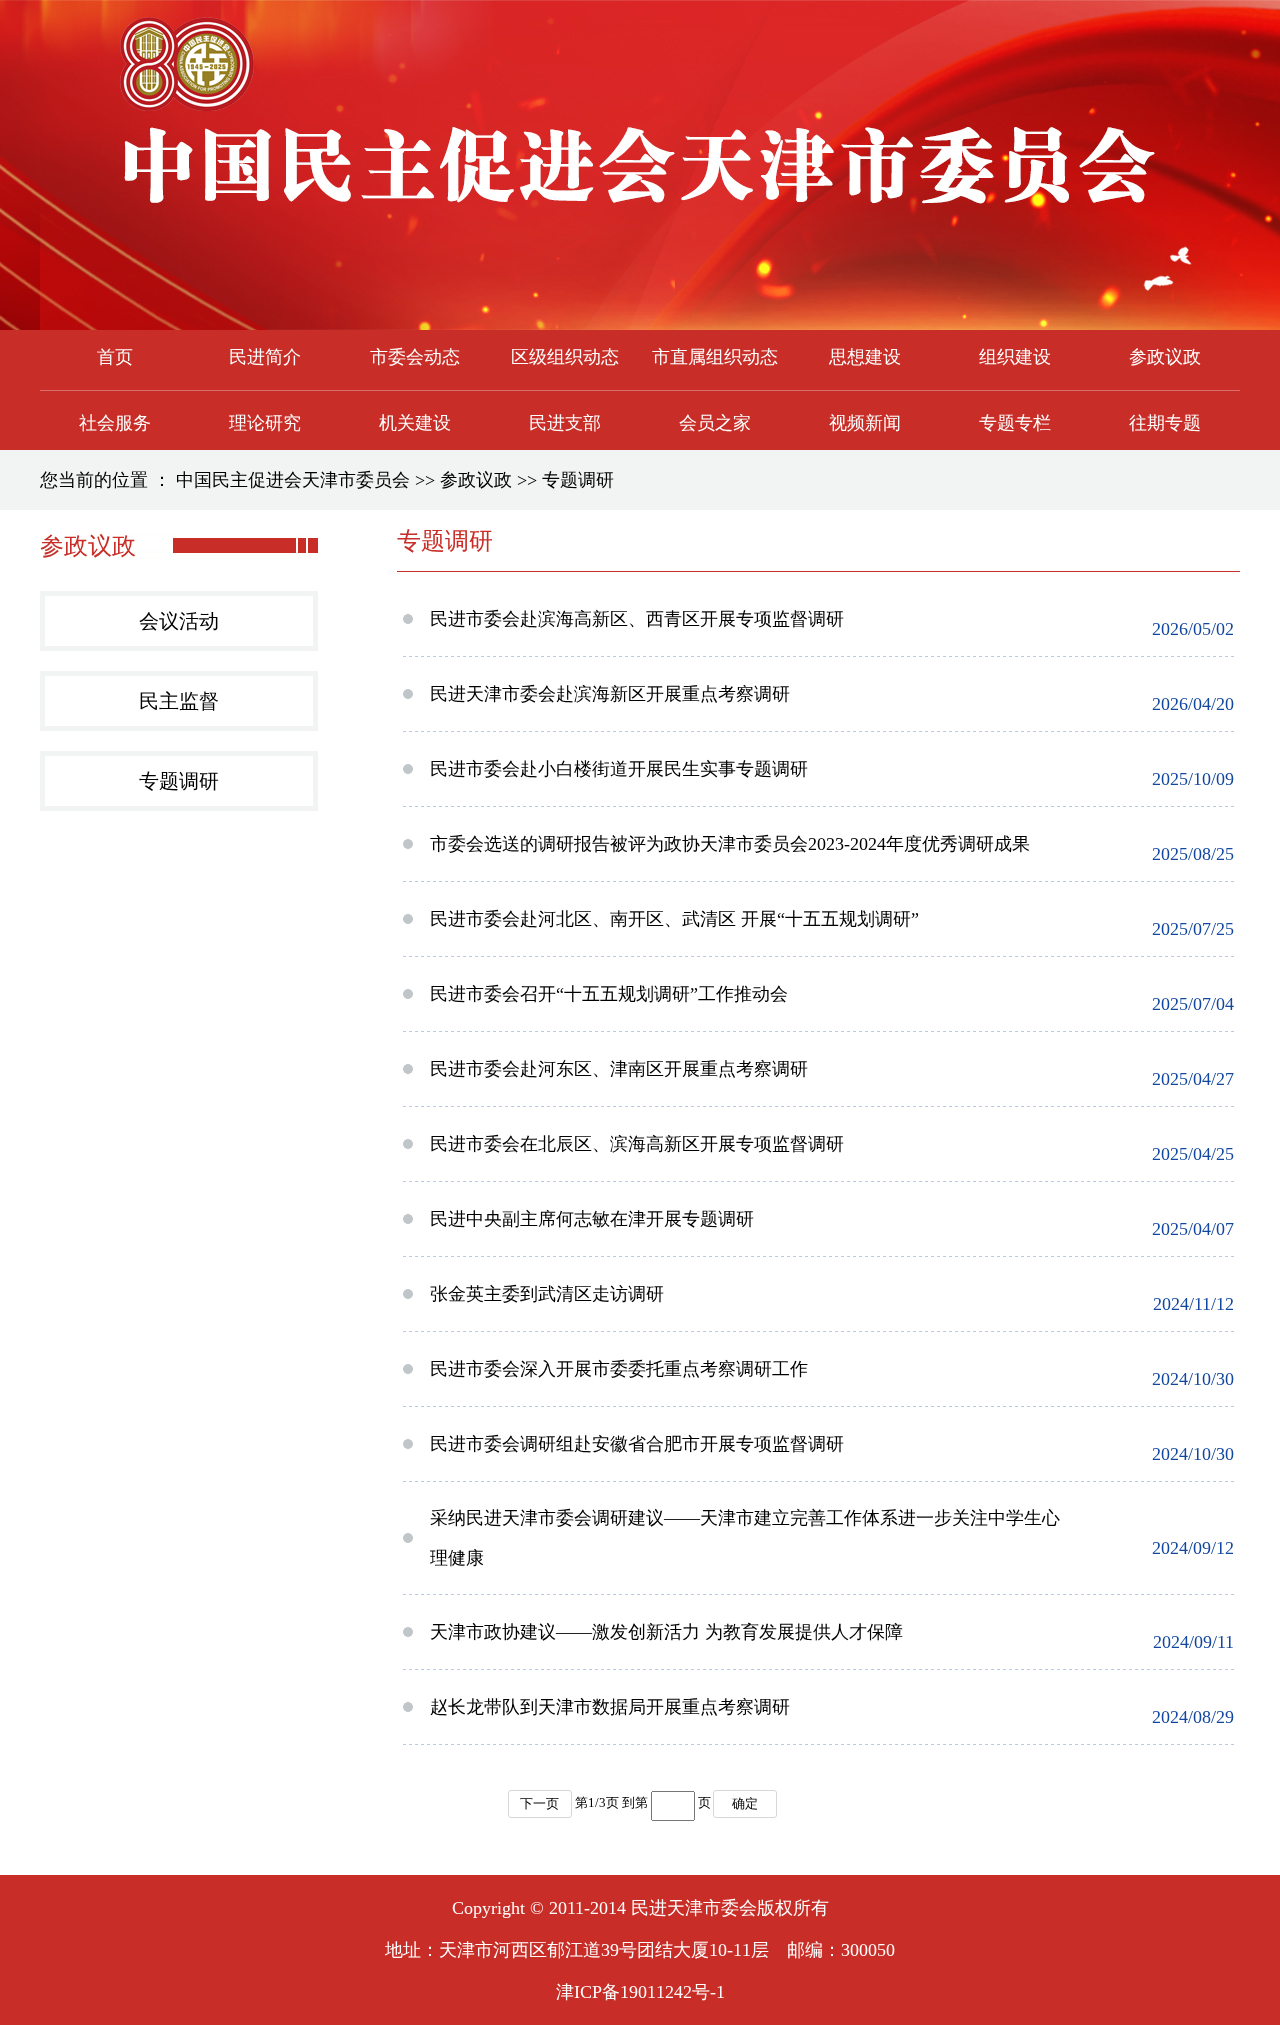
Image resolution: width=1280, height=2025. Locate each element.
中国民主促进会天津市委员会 (293, 480)
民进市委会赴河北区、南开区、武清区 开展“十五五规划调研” (674, 919)
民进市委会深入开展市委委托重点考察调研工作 (619, 1369)
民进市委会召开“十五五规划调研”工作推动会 (609, 994)
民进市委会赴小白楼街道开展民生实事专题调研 (619, 769)
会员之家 (715, 423)
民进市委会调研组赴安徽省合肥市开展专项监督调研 (637, 1444)
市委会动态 (415, 357)
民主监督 (179, 701)
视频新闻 (865, 423)
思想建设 (865, 357)
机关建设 (415, 423)
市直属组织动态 (715, 357)
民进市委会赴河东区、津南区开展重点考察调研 (619, 1069)
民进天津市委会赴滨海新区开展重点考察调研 (610, 694)
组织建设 (1015, 357)
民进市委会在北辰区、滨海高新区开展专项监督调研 (637, 1144)
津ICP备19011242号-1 (640, 1992)
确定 (745, 1803)
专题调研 (578, 480)
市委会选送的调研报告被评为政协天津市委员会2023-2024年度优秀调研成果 (730, 844)
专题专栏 (1015, 423)
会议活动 (179, 621)
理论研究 (265, 423)
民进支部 (565, 423)
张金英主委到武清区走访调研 (547, 1294)
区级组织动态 (565, 357)
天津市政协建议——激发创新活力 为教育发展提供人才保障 (666, 1632)
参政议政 (1165, 357)
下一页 (539, 1803)
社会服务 (115, 423)
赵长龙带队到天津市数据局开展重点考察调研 (610, 1707)
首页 (115, 357)
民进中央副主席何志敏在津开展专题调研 (592, 1219)
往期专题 (1165, 423)
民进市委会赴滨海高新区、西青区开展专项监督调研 (637, 619)
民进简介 (265, 357)
